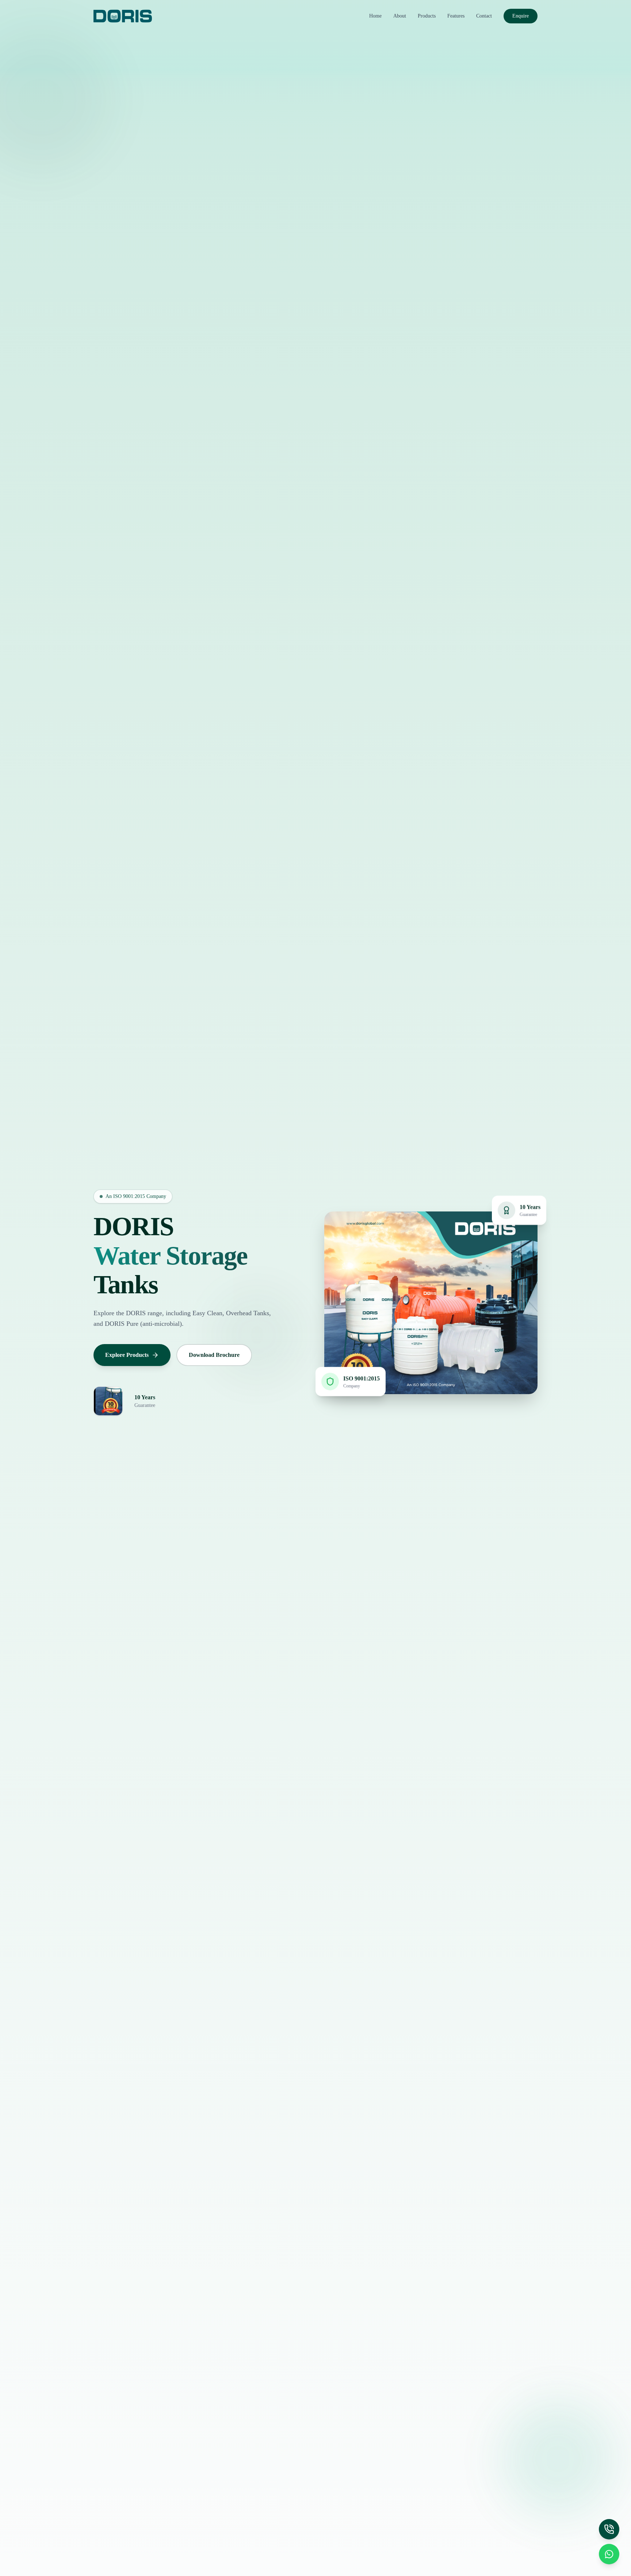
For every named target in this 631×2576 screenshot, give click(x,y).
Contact (484, 16)
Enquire (521, 16)
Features (456, 16)
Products (427, 16)
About (400, 16)
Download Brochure (214, 1355)
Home (375, 16)
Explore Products (127, 1355)
